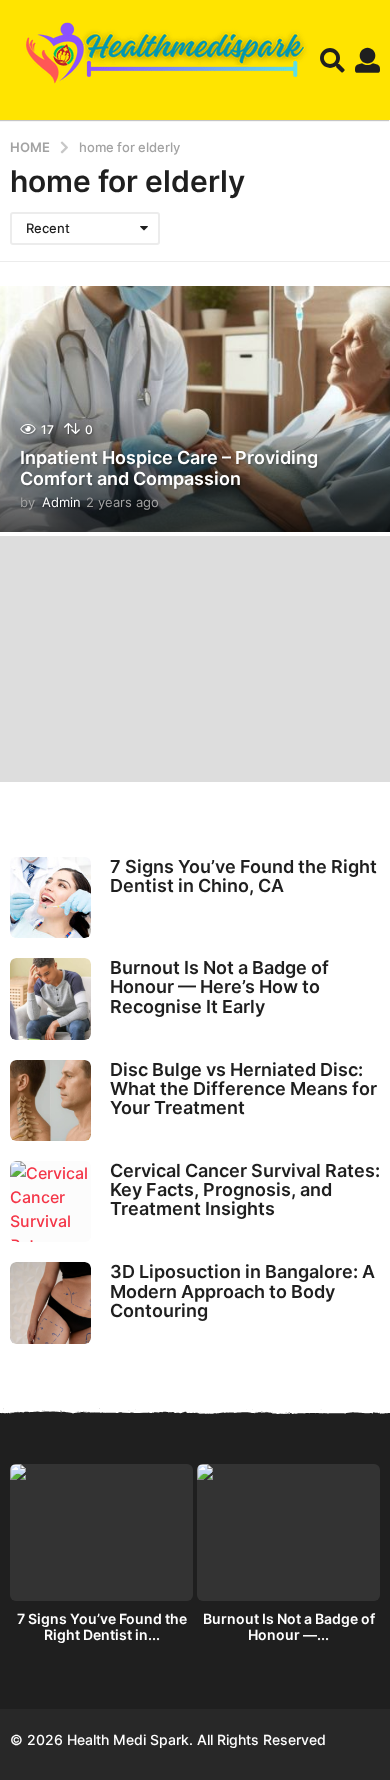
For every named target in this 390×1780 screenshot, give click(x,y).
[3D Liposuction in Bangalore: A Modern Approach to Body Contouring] (50, 1302)
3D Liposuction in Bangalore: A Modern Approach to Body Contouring (242, 1291)
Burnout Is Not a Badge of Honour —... (289, 1626)
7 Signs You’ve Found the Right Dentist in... (102, 1626)
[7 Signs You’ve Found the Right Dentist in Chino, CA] (50, 897)
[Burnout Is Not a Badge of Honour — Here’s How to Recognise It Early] (50, 998)
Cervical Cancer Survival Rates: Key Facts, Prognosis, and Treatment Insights (245, 1190)
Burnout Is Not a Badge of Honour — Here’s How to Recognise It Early (219, 987)
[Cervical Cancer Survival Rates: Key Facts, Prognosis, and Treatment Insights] (50, 1201)
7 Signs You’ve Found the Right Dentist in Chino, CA (243, 876)
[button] (332, 60)
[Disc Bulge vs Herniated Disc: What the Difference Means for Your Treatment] (50, 1100)
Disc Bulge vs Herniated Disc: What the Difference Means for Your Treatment (243, 1089)
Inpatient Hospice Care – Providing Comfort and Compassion (169, 468)
